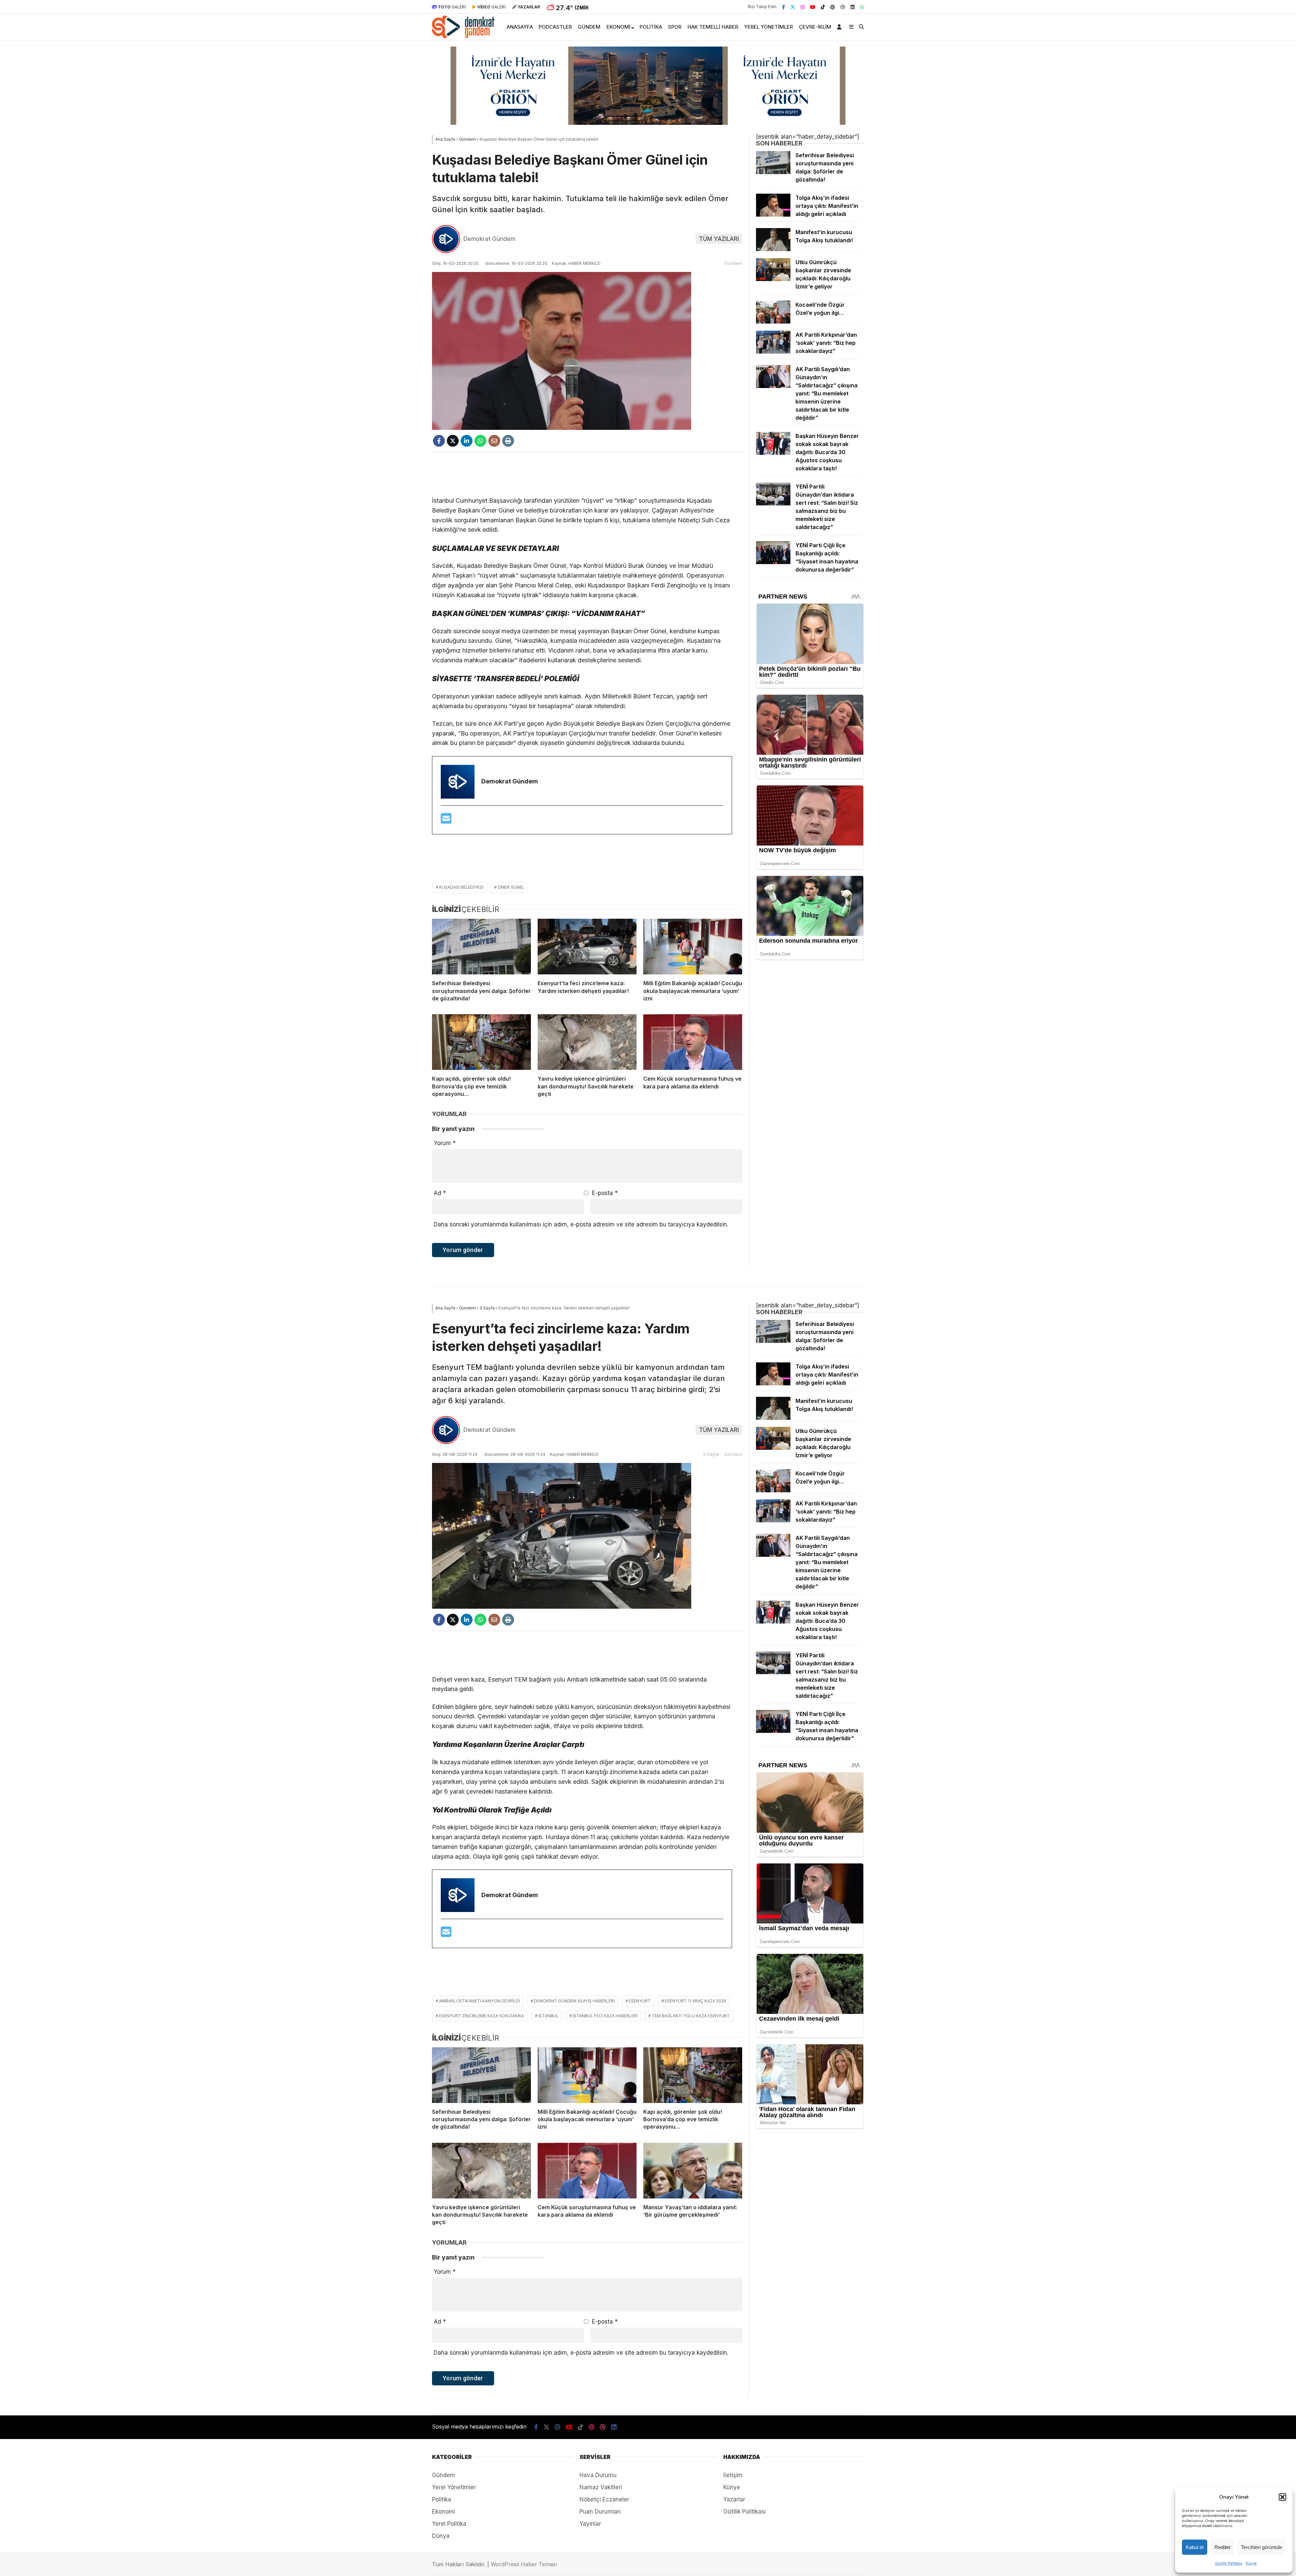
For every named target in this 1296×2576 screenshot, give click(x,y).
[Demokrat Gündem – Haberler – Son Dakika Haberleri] (463, 36)
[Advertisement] (587, 474)
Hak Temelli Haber (713, 27)
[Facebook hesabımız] (784, 7)
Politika (651, 27)
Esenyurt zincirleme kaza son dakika (482, 2016)
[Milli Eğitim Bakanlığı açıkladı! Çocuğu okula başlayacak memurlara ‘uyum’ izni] (693, 947)
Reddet (1222, 2547)
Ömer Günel (511, 887)
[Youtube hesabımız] (813, 7)
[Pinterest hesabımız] (833, 7)
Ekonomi (618, 27)
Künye (1251, 2563)
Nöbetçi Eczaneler (604, 2499)
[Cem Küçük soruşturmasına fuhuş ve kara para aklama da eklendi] (693, 1042)
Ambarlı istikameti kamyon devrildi (479, 2001)
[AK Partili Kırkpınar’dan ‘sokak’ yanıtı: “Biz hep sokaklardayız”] (773, 352)
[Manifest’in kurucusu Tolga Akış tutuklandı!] (773, 249)
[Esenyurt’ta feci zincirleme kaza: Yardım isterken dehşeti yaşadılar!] (587, 947)
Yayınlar (590, 2524)
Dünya (441, 2536)
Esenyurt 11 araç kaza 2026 (696, 2001)
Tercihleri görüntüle (1262, 2547)
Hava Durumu (598, 2475)
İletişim (733, 2475)
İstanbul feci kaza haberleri (605, 2016)
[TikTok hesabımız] (823, 7)
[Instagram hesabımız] (803, 7)
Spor (675, 27)
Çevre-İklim (815, 27)
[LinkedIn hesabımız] (853, 7)
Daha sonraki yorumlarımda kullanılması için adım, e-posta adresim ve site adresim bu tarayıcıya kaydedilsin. (581, 1224)
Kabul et (1195, 2547)
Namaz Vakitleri (601, 2487)
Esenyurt (640, 2001)
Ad (440, 1193)
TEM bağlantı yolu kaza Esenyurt (691, 2016)
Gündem (589, 27)
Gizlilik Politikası (1229, 2563)
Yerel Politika (449, 2524)
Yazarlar (734, 2499)
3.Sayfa (711, 1454)
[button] (1282, 2497)
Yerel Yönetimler (768, 27)
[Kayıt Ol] (840, 27)
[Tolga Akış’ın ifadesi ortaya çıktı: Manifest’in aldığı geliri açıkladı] (773, 215)
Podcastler (555, 27)
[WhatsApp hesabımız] (862, 7)
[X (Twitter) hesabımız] (793, 7)
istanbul (548, 2016)
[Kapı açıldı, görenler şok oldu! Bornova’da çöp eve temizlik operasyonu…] (481, 1042)
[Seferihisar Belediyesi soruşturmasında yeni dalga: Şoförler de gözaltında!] (481, 947)
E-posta (605, 1193)
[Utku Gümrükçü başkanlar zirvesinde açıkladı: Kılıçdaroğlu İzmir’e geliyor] (773, 279)
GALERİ (452, 7)
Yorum (445, 1143)
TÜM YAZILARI (719, 239)
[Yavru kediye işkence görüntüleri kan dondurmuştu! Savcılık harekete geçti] (587, 1042)
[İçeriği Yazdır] (508, 441)
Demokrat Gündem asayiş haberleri (574, 2001)
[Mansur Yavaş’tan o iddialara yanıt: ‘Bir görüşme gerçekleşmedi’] (693, 2171)
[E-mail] (446, 821)
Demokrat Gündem (489, 239)
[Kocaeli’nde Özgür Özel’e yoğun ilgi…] (773, 322)
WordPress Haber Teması (524, 2564)
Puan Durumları (600, 2512)
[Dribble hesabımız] (843, 7)
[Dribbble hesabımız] (603, 2427)
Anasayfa (520, 27)
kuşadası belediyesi (461, 887)
